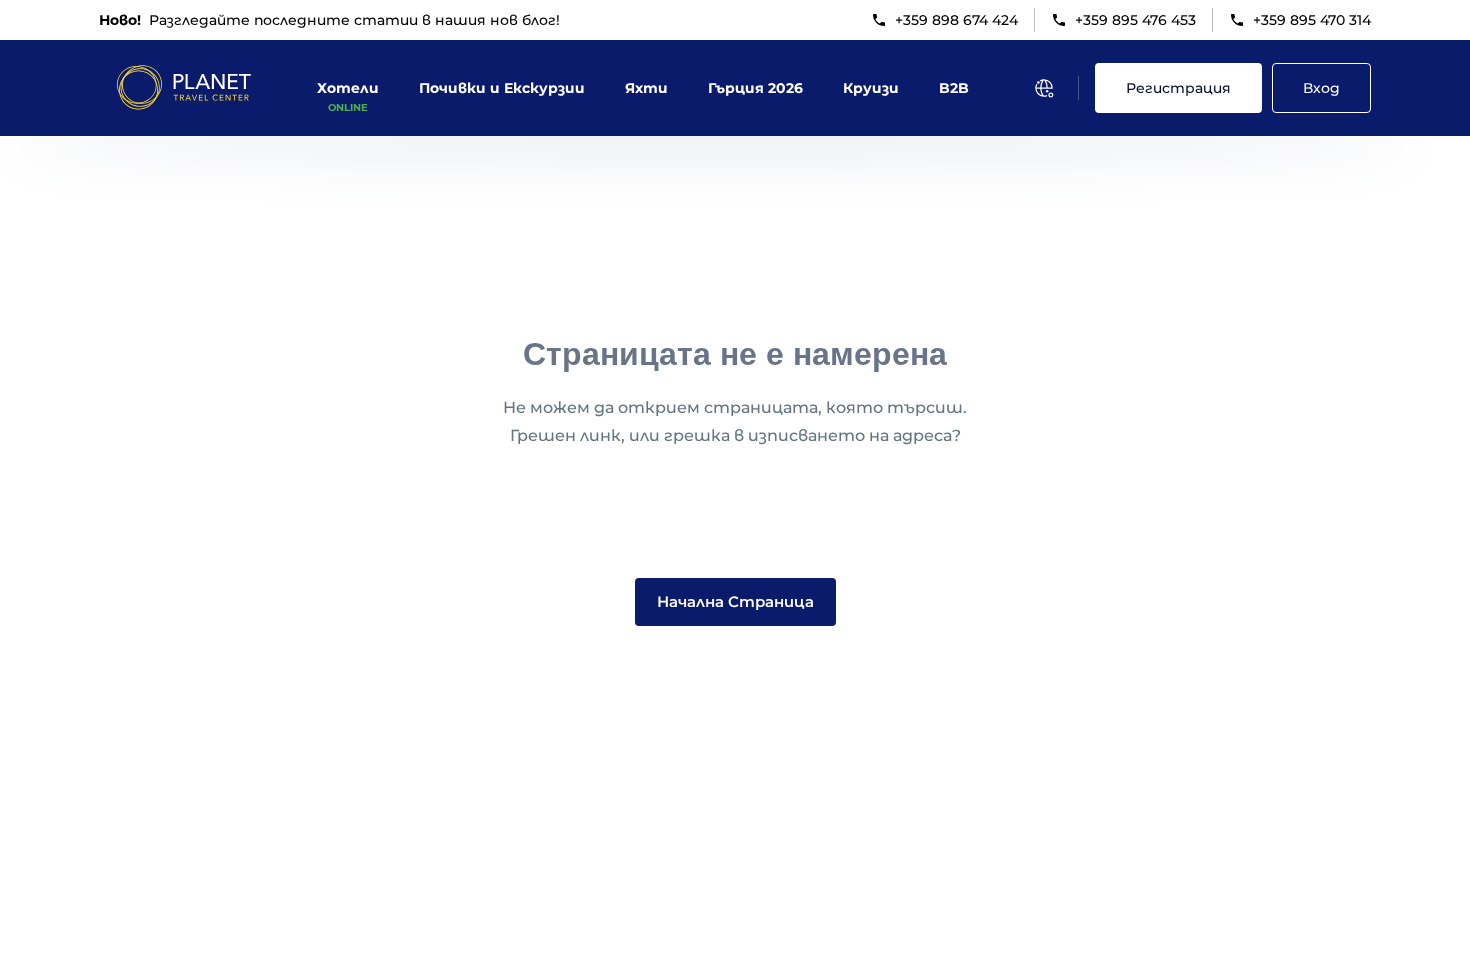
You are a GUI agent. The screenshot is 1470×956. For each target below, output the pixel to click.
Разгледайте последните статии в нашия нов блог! (329, 20)
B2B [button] (954, 88)
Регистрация (1178, 88)
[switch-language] (1044, 88)
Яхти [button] (646, 88)
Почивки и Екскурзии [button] (502, 88)
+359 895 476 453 (1135, 20)
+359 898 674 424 (956, 20)
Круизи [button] (871, 88)
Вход (1321, 88)
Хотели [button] (348, 88)
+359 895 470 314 (1312, 20)
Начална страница (735, 601)
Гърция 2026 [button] (755, 88)
